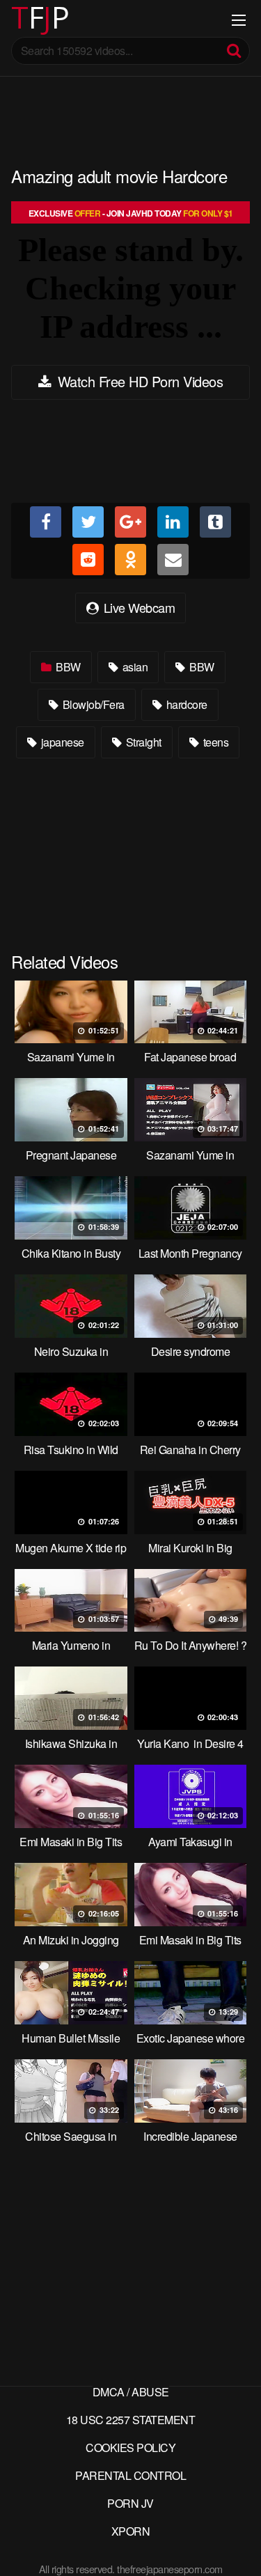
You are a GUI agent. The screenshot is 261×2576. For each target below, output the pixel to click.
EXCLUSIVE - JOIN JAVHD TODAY (131, 213)
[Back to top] (237, 2545)
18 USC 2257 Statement (131, 2420)
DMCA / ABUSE (131, 2392)
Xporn (131, 2531)
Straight (142, 742)
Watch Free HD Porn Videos (138, 381)
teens (214, 742)
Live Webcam (137, 607)
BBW (67, 667)
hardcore (185, 704)
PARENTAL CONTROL (130, 2475)
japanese (61, 742)
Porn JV (130, 2503)
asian (134, 667)
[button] (22, 21)
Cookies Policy (130, 2448)
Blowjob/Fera (92, 704)
